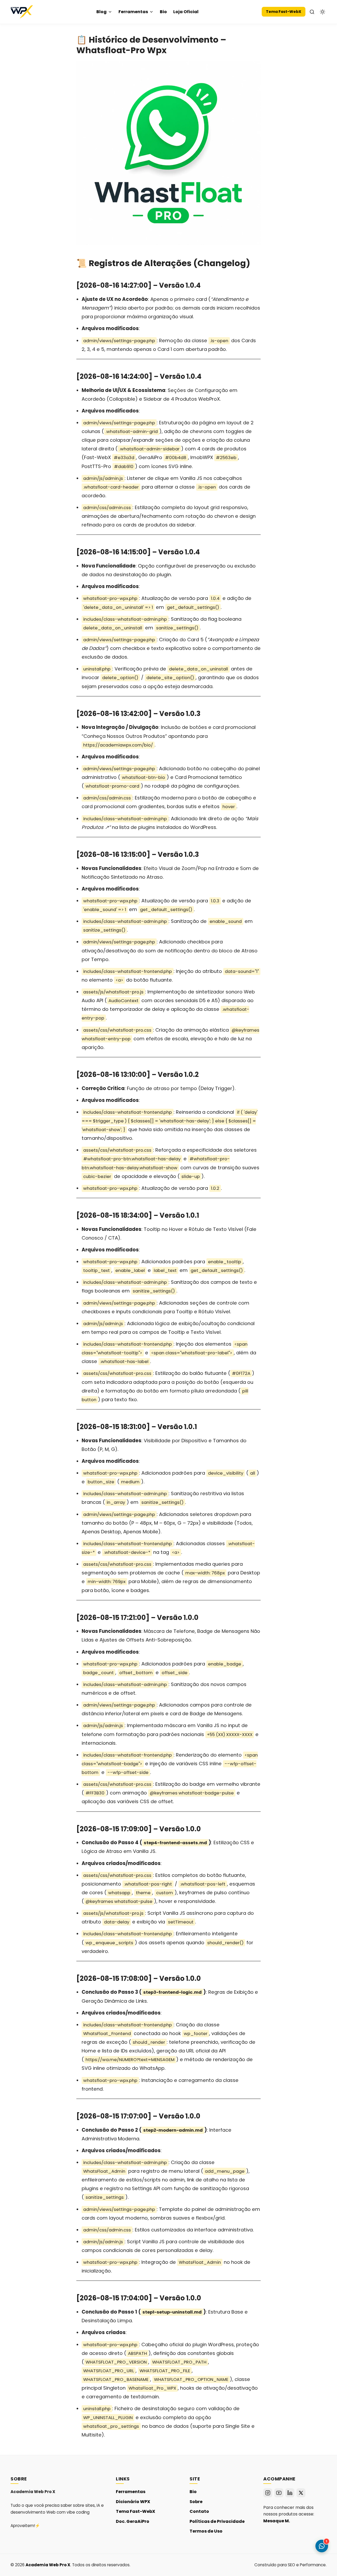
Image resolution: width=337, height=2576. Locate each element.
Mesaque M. (277, 2521)
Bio (163, 12)
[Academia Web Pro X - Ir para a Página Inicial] (22, 12)
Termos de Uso (206, 2531)
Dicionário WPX (133, 2502)
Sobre (196, 2502)
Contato (199, 2511)
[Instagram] (268, 2493)
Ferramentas (133, 12)
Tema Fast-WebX (284, 12)
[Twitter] (301, 2493)
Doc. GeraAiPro (133, 2521)
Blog (101, 12)
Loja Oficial (186, 12)
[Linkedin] (290, 2493)
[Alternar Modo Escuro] (323, 12)
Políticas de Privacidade (217, 2521)
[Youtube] (279, 2493)
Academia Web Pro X (48, 2565)
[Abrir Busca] (312, 12)
